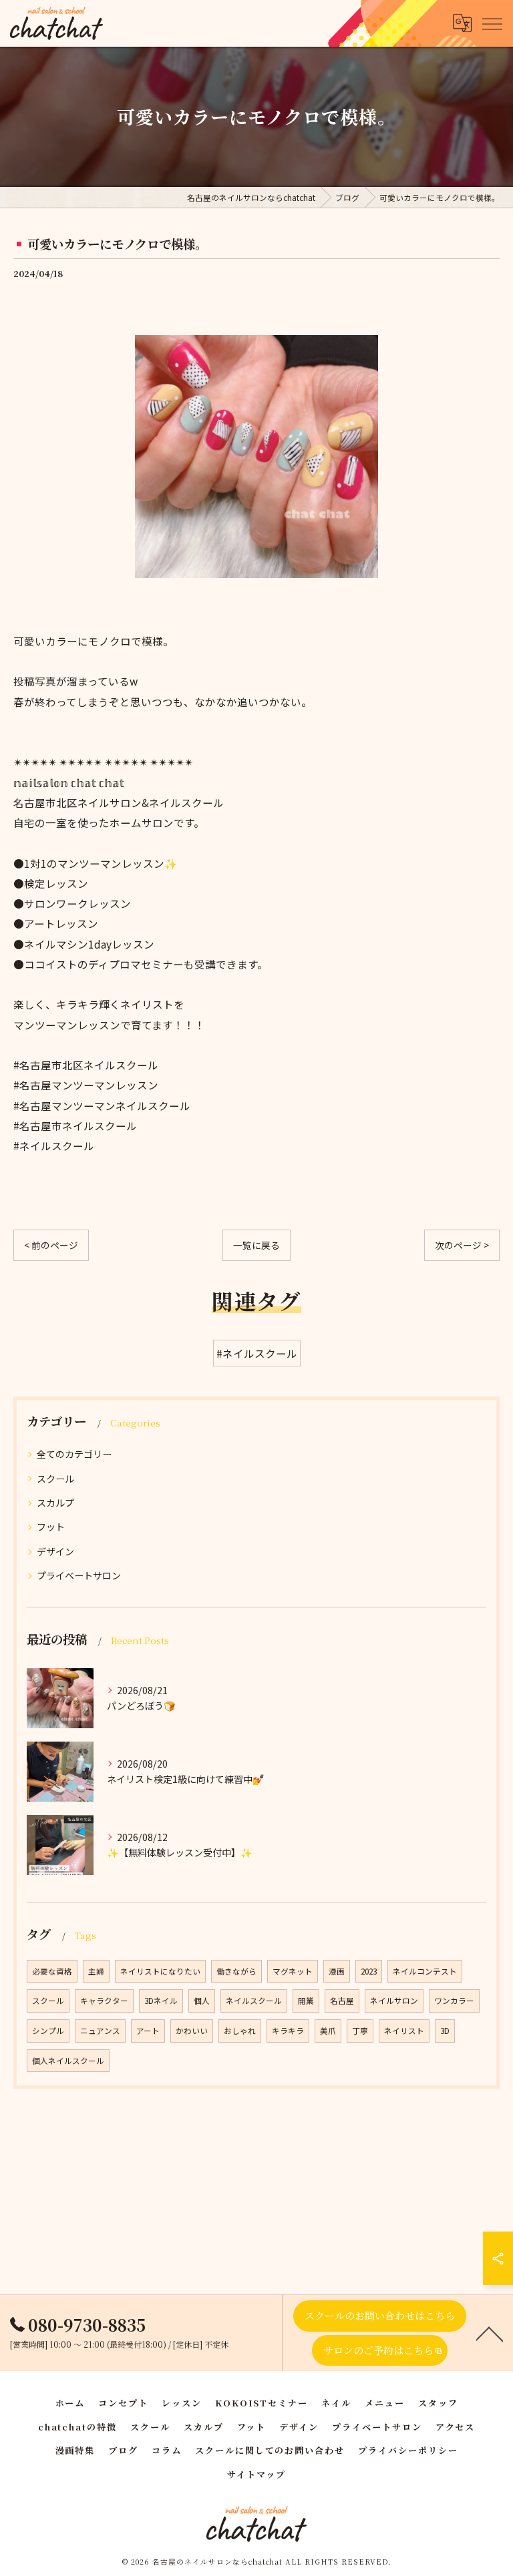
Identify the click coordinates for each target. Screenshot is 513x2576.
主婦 (96, 1971)
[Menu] (492, 23)
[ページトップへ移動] (490, 2333)
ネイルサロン (394, 2001)
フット (51, 1527)
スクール (55, 1479)
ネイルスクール (254, 2001)
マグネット (293, 1971)
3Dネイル (161, 2001)
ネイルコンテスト (425, 1971)
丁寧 (360, 2031)
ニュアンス (100, 2031)
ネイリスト (404, 2031)
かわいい (192, 2031)
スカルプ (55, 1503)
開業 (306, 2001)
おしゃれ (240, 2031)
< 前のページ (51, 1245)
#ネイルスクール (257, 1353)
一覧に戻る (256, 1245)
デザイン (55, 1551)
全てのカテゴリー (74, 1454)
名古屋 (342, 2001)
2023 (369, 1971)
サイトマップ (256, 2474)
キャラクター (104, 2001)
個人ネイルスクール (68, 2061)
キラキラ (288, 2031)
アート (148, 2031)
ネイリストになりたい (160, 1971)
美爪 (328, 2031)
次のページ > (462, 1245)
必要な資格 (52, 1971)
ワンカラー (454, 2001)
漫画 (337, 1971)
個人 (202, 2001)
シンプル (48, 2031)
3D (445, 2031)
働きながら (236, 1971)
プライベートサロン (79, 1575)
